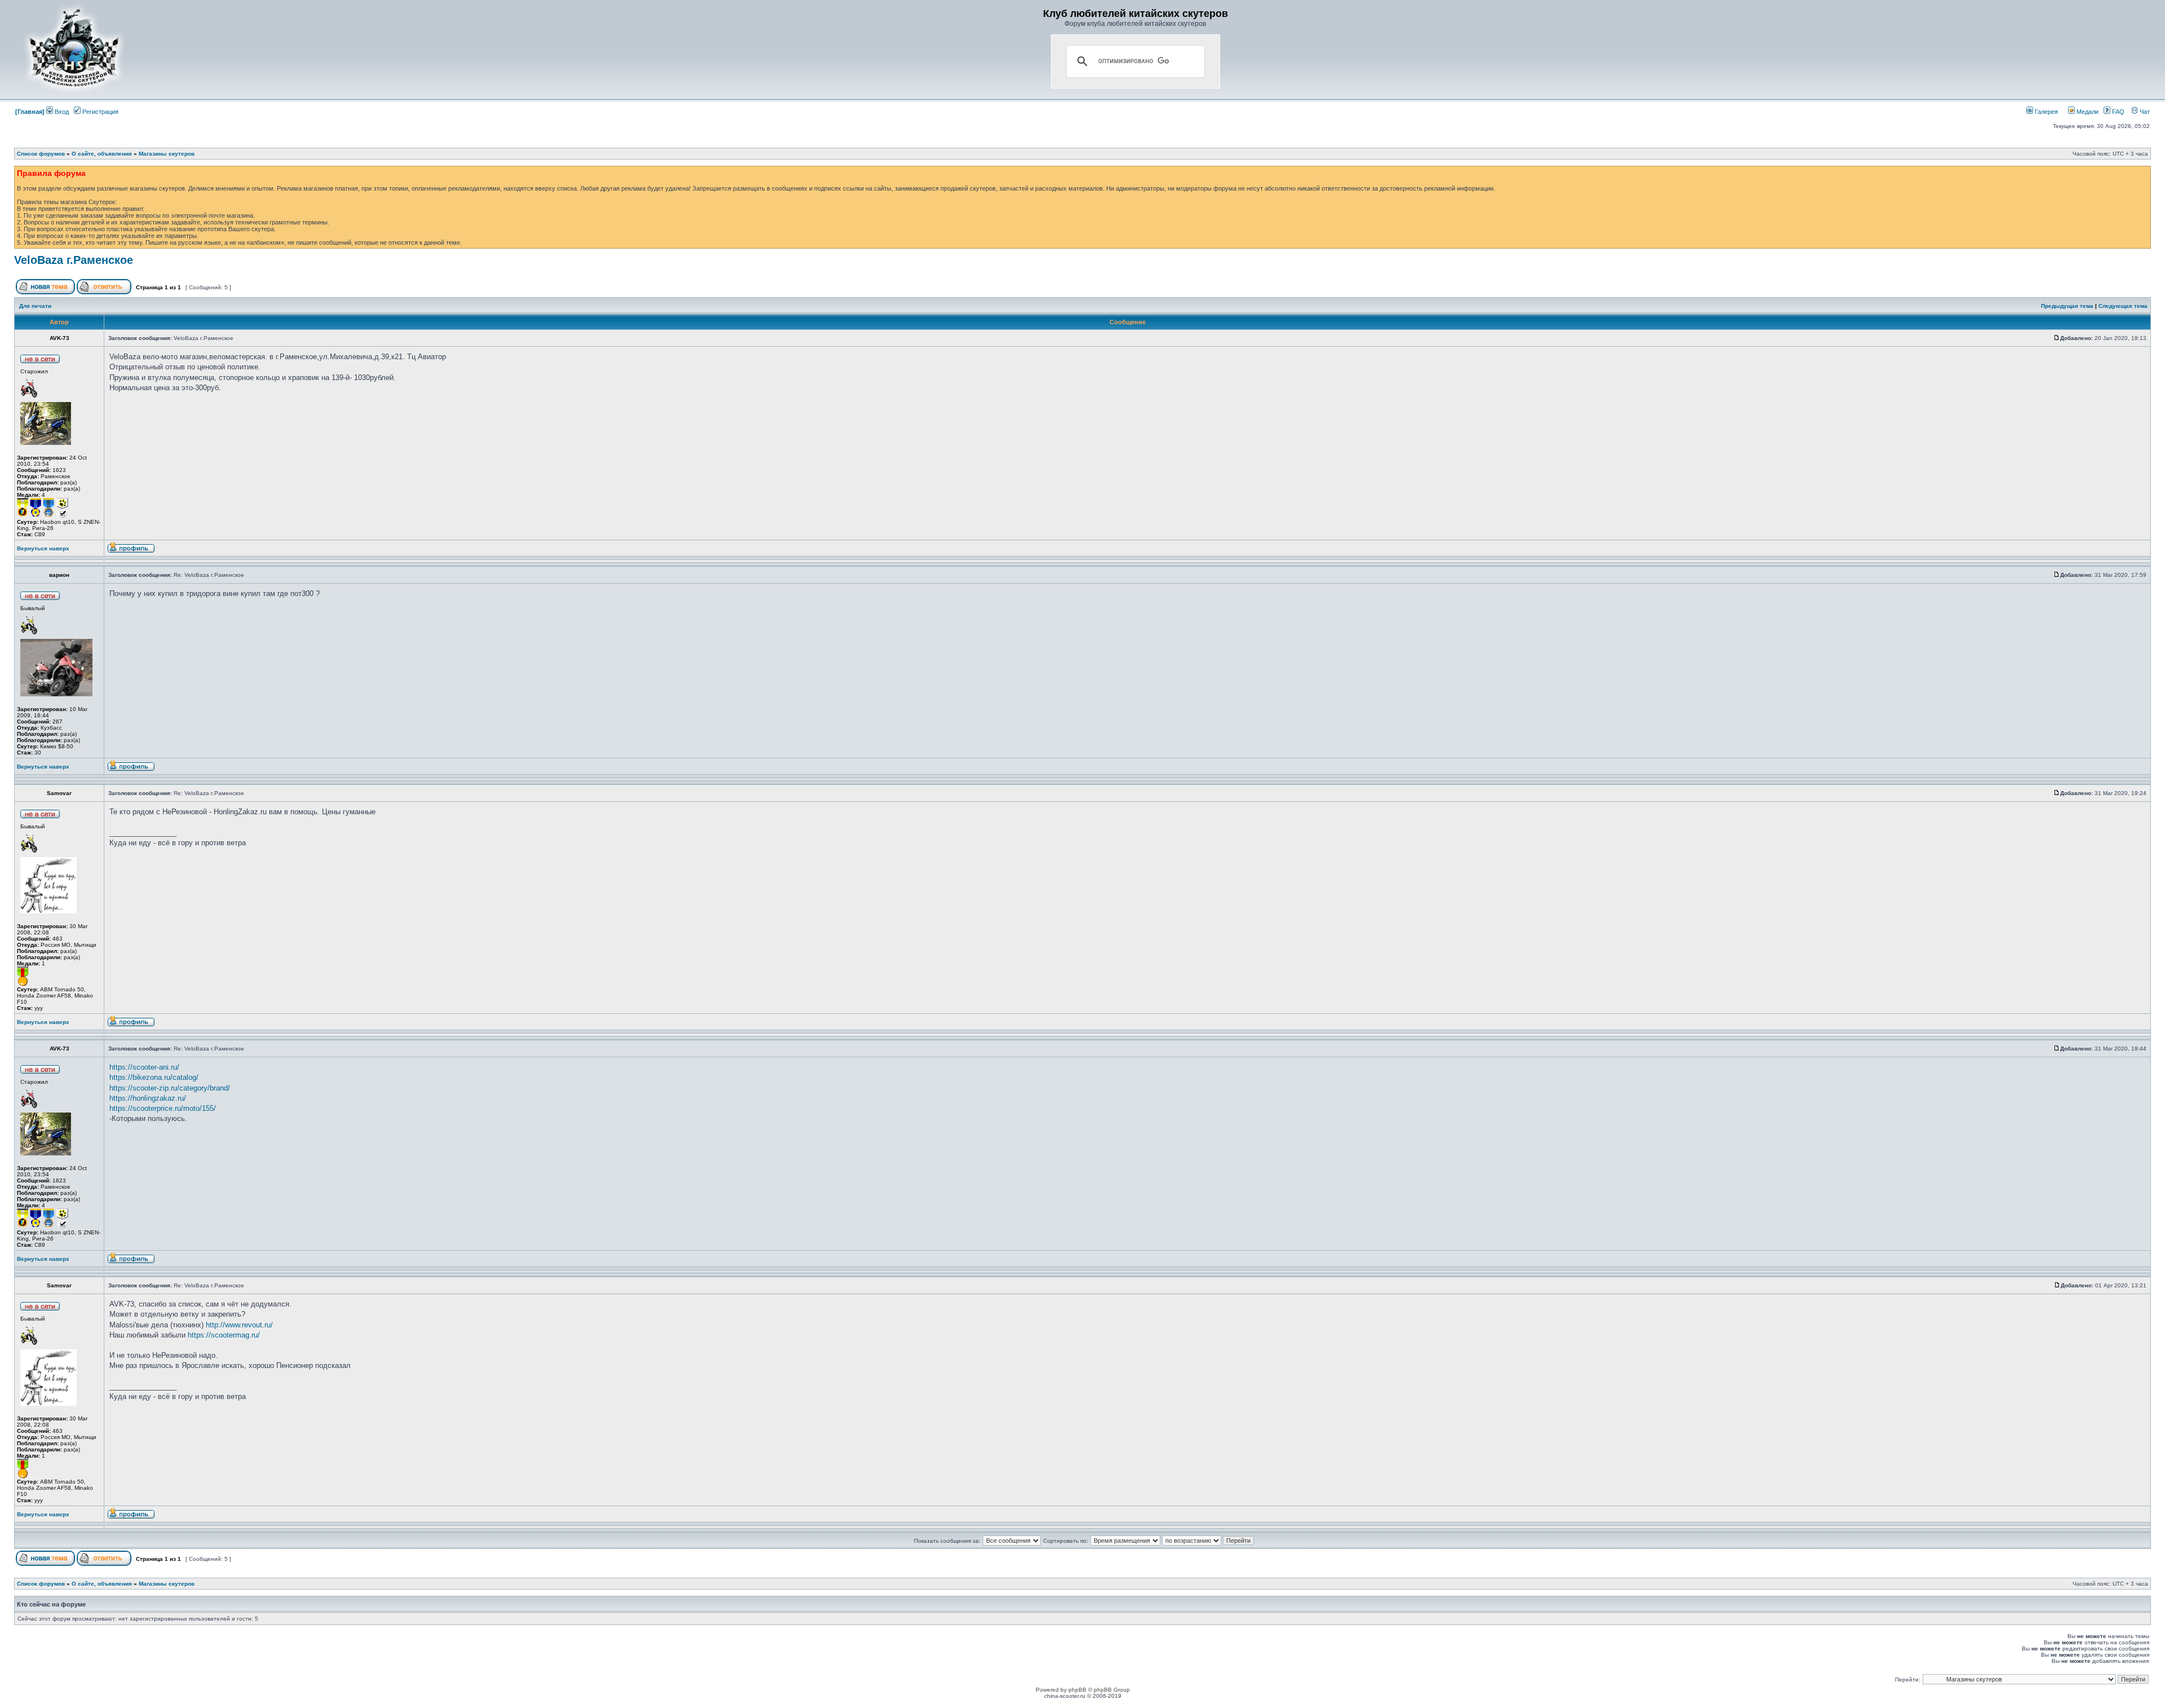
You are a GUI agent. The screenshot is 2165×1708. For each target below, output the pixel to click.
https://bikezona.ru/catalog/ (154, 1077)
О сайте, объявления (102, 154)
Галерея (2045, 112)
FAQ (2117, 112)
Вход (61, 112)
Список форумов (41, 154)
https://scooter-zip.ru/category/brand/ (170, 1088)
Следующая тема (2123, 306)
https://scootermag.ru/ (224, 1335)
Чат (2144, 112)
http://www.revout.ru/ (239, 1325)
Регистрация (100, 112)
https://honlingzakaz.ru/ (148, 1098)
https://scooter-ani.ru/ (144, 1067)
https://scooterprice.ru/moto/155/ (163, 1108)
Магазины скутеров (167, 154)
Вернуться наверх (43, 548)
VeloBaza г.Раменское (74, 260)
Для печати (35, 306)
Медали (2087, 112)
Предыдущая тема (2067, 306)
